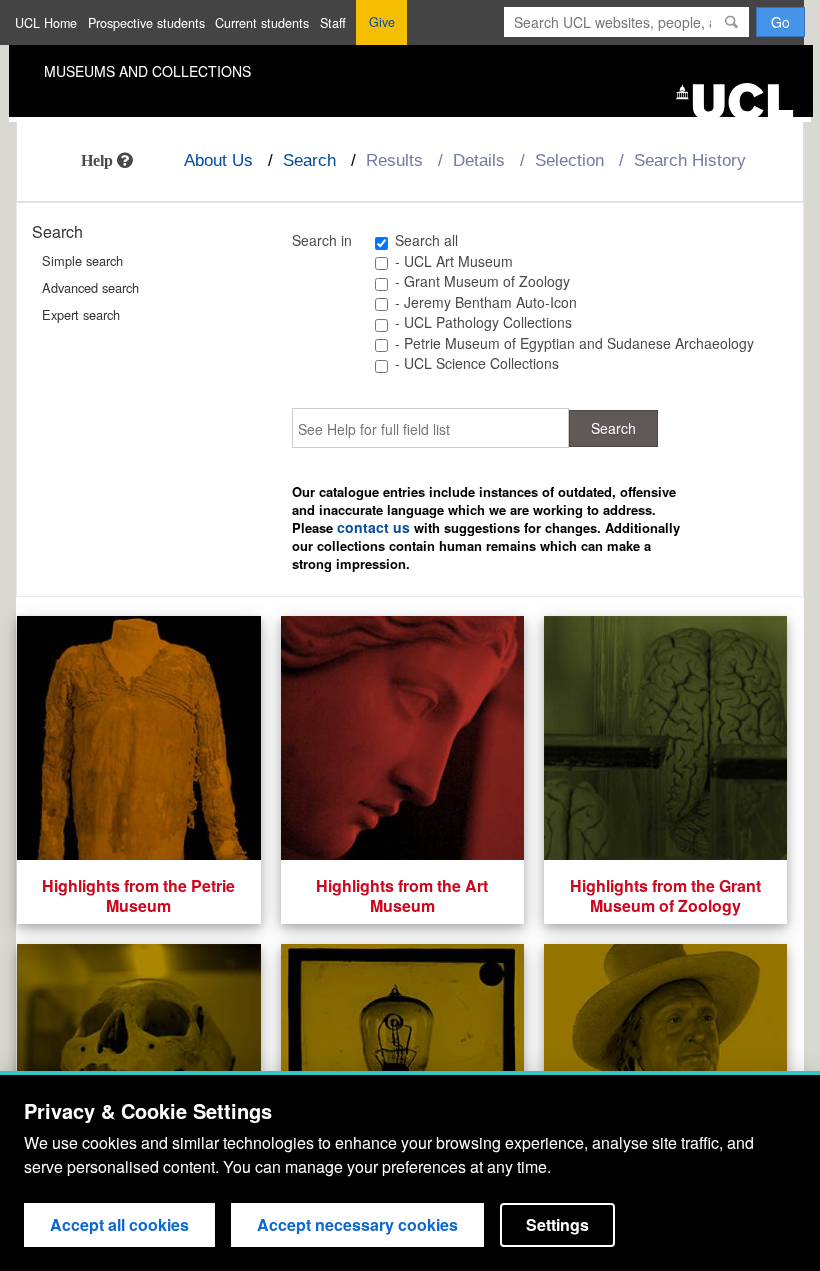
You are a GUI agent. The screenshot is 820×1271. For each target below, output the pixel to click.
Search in (322, 241)
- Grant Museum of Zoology (482, 281)
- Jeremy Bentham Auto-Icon (486, 302)
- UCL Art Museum (454, 261)
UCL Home (46, 23)
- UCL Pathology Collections (483, 322)
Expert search (81, 314)
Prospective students (146, 23)
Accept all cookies (119, 1224)
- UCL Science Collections (477, 363)
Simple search (82, 260)
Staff (333, 23)
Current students (262, 23)
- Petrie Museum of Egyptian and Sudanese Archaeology (574, 343)
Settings (557, 1224)
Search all (426, 240)
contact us (373, 527)
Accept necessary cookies (357, 1224)
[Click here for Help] (107, 160)
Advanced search (90, 287)
